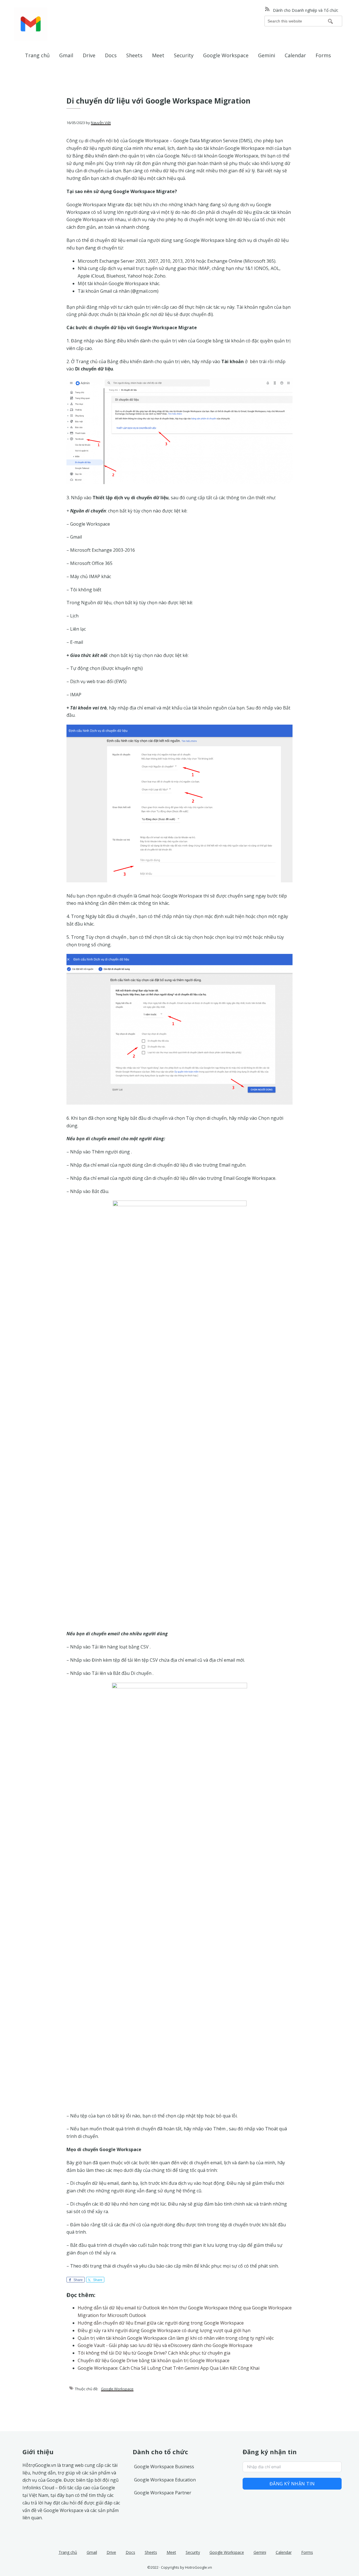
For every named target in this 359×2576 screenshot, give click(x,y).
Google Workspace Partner (163, 2493)
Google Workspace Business (164, 2467)
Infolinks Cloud (38, 2488)
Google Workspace (117, 2389)
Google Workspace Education (165, 2480)
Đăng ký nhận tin (292, 2484)
